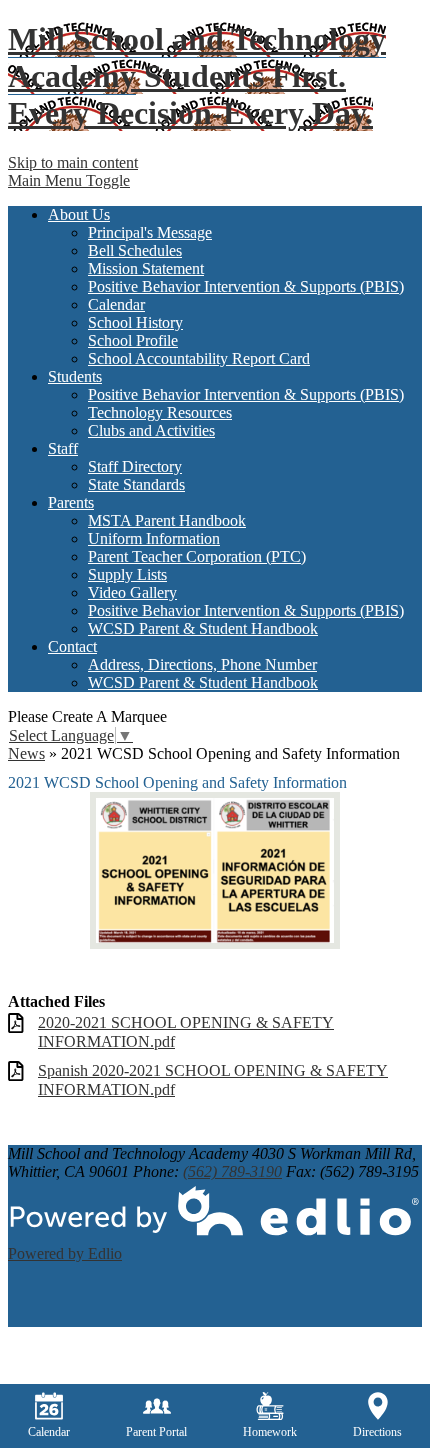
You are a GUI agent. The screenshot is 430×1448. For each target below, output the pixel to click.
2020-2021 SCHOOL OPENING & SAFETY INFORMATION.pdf (186, 1032)
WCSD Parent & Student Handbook (203, 628)
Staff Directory (135, 466)
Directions (377, 1432)
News (26, 753)
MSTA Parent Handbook (167, 520)
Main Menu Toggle (69, 180)
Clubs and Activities (151, 430)
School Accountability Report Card (199, 358)
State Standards (136, 484)
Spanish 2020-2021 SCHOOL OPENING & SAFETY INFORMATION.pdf (213, 1080)
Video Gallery (132, 592)
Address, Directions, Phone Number (202, 664)
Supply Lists (127, 574)
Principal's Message (150, 232)
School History (135, 322)
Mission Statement (146, 268)
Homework (270, 1432)
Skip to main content (73, 162)
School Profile (133, 340)
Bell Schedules (135, 250)
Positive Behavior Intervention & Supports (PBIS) (246, 286)
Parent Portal (156, 1432)
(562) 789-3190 (232, 1171)
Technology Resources (160, 412)
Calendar (116, 304)
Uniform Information (154, 538)
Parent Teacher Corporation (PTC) (197, 556)
